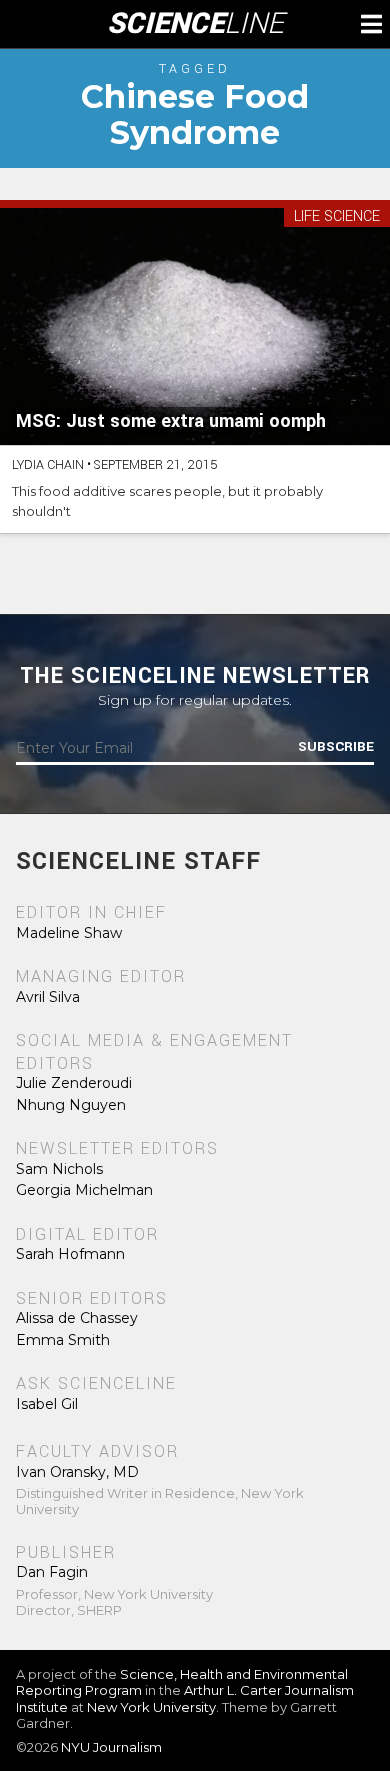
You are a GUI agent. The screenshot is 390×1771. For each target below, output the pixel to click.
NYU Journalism (111, 1747)
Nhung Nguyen (71, 1105)
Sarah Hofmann (70, 1254)
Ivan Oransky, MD (77, 1472)
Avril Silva (48, 997)
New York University (151, 1707)
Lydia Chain (48, 465)
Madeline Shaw (69, 933)
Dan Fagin (52, 1572)
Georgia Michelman (84, 1190)
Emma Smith (63, 1340)
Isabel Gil (47, 1404)
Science (195, 24)
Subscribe (336, 747)
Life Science (337, 217)
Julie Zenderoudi (74, 1083)
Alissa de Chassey (77, 1318)
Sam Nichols (59, 1169)
